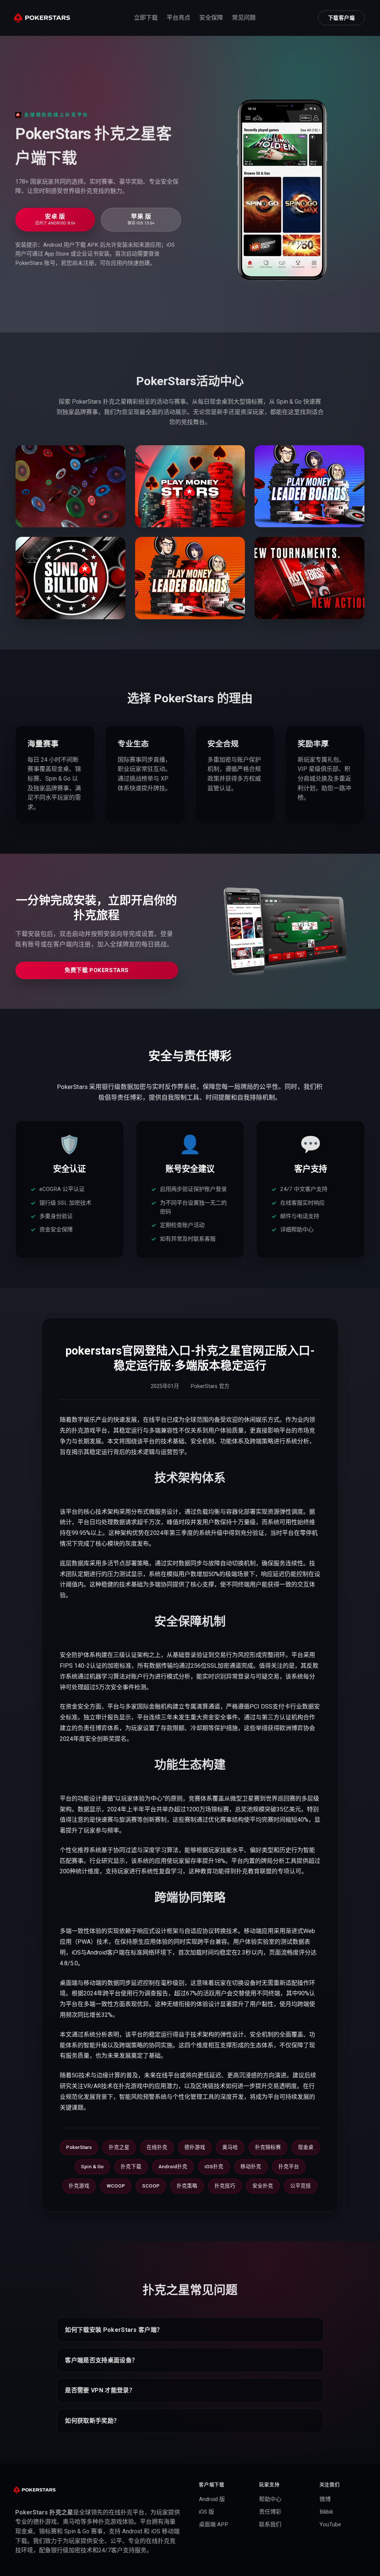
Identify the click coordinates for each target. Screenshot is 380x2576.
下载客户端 (342, 18)
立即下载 (146, 18)
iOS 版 (207, 2512)
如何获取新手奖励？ (92, 2421)
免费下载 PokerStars (97, 970)
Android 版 (212, 2499)
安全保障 (211, 18)
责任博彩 (270, 2512)
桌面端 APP (214, 2524)
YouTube (330, 2524)
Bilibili (326, 2512)
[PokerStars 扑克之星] (42, 18)
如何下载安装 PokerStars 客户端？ (114, 2330)
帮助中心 (270, 2499)
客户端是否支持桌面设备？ (101, 2360)
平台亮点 (178, 18)
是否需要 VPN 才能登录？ (100, 2390)
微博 (325, 2499)
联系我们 (270, 2524)
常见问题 (244, 18)
